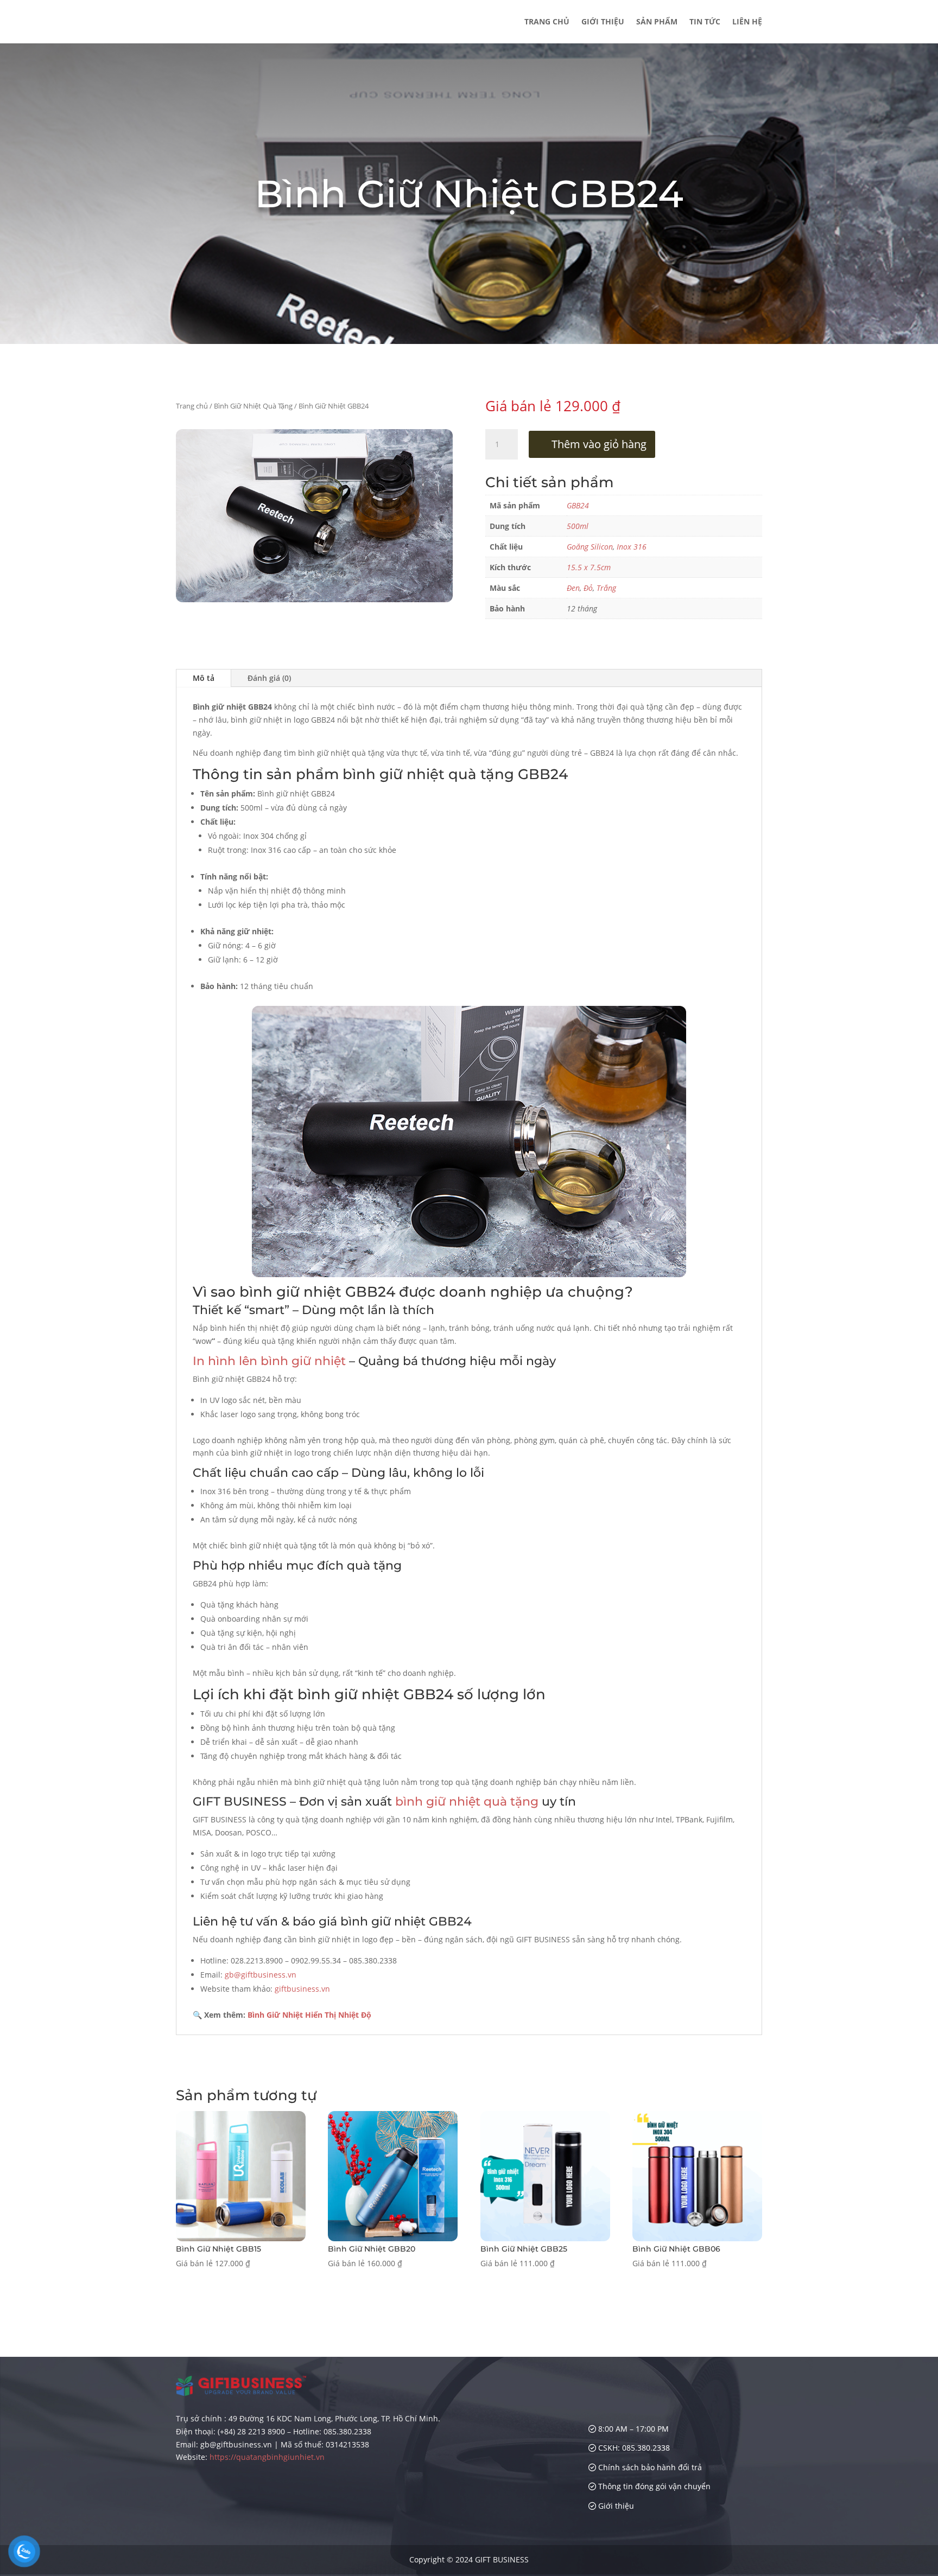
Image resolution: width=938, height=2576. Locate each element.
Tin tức (705, 22)
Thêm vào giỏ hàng (599, 444)
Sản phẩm (657, 22)
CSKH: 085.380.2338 (633, 2448)
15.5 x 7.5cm (589, 567)
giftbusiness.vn (302, 1989)
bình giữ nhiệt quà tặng (467, 1802)
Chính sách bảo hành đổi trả (649, 2467)
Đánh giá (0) (269, 678)
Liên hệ (747, 22)
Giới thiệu (603, 22)
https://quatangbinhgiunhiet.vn (267, 2457)
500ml (578, 526)
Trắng (606, 588)
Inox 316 (632, 547)
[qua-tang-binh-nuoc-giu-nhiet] (314, 599)
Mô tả (204, 678)
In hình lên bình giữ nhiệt (269, 1361)
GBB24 (578, 505)
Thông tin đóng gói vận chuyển (653, 2486)
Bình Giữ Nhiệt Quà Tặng (253, 406)
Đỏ (588, 588)
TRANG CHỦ (547, 22)
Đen (573, 588)
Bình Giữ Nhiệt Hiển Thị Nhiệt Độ (309, 2015)
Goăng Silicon (590, 547)
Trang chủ (192, 406)
